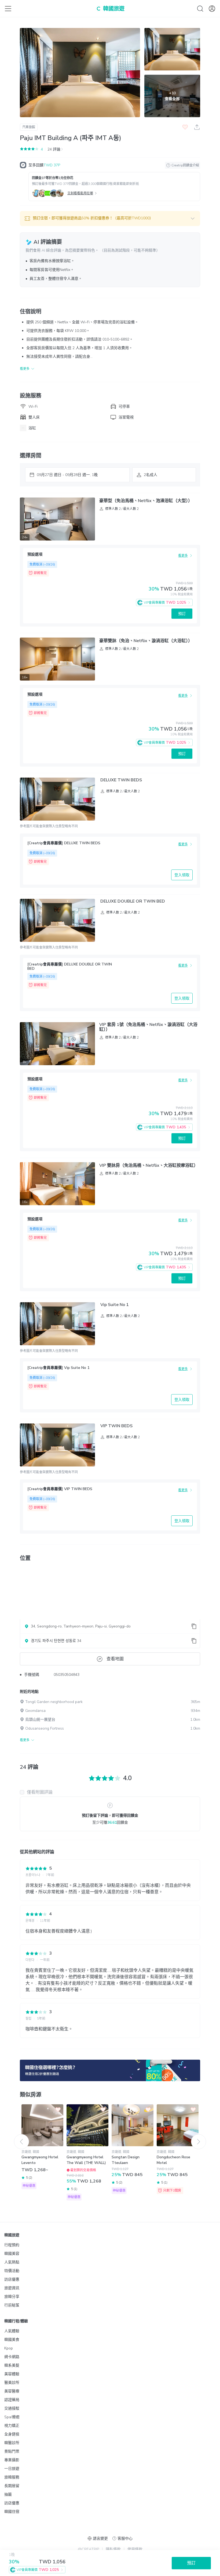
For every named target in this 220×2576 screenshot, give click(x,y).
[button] (110, 219)
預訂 (182, 614)
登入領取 (182, 875)
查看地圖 (115, 1659)
